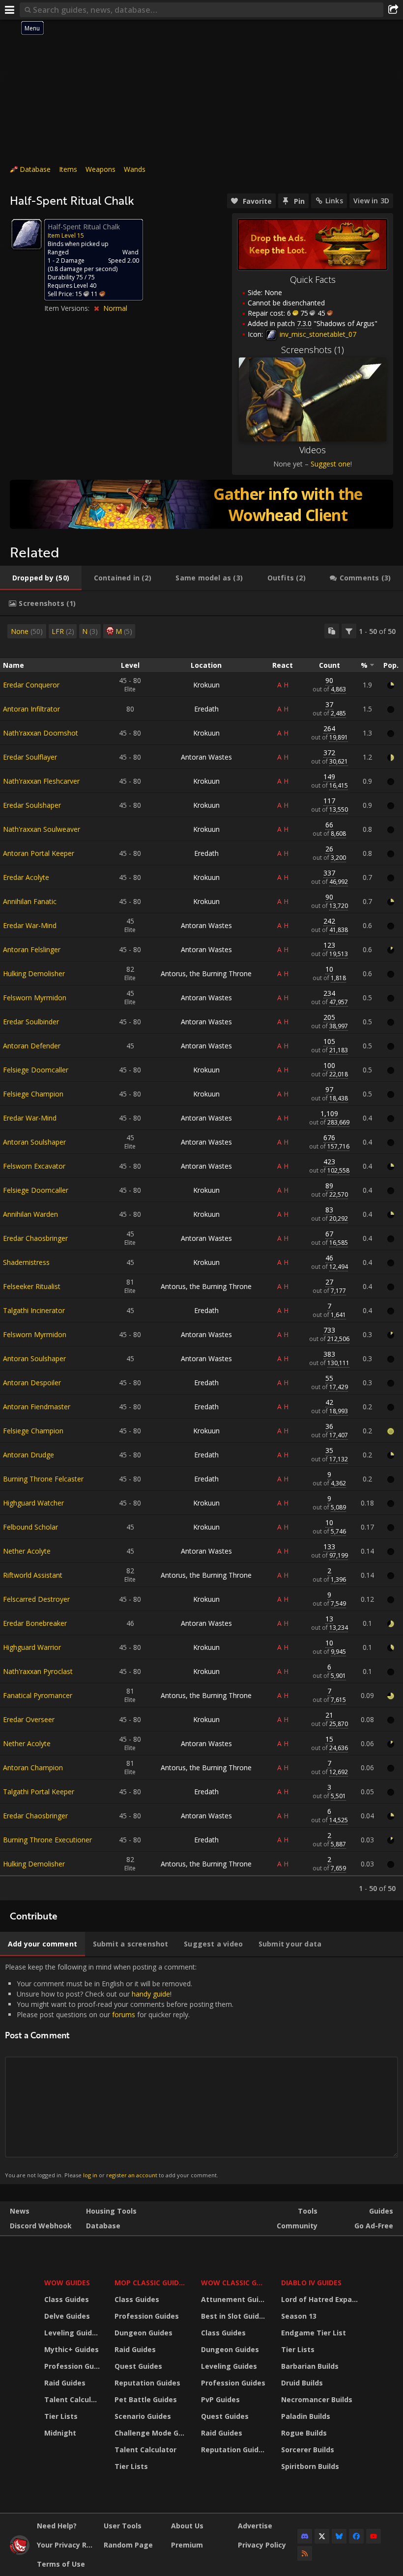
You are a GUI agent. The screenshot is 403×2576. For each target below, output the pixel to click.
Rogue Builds (304, 2433)
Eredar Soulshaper (32, 805)
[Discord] (305, 2536)
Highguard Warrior (32, 1647)
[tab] (41, 578)
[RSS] (305, 2553)
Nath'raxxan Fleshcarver (41, 781)
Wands (135, 169)
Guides (381, 2211)
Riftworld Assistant (33, 1575)
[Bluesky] (339, 2536)
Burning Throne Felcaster (43, 1479)
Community (297, 2226)
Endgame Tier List (314, 2333)
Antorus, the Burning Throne (206, 973)
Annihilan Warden (30, 1214)
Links (334, 201)
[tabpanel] (201, 1258)
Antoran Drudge (29, 1455)
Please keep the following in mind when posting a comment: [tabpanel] (119, 2070)
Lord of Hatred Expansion (321, 2299)
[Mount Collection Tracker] (201, 504)
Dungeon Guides (144, 2333)
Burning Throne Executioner (47, 1840)
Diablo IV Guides (311, 2283)
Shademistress (26, 1262)
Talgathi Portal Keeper (39, 1792)
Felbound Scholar (30, 1527)
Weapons (101, 169)
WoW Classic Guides (235, 2283)
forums (124, 2014)
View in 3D (371, 201)
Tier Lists (61, 2416)
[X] (322, 2536)
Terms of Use (61, 2564)
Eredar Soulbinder (31, 1022)
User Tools (123, 2526)
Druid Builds (302, 2383)
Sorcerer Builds (308, 2450)
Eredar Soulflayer (30, 757)
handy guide (151, 1994)
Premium (187, 2545)
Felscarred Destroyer (36, 1599)
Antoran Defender (32, 1046)
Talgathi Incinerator (34, 1310)
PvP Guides (220, 2399)
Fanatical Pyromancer (38, 1695)
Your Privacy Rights (67, 2545)
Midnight (60, 2433)
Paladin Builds (306, 2416)
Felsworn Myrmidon (35, 998)
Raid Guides (65, 2383)
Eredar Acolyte (26, 877)
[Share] (393, 10)
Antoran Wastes (206, 757)
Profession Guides (73, 2366)
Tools (308, 2211)
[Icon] (27, 234)
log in (90, 2175)
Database (35, 169)
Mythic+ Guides (72, 2349)
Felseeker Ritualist (32, 1286)
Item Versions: (68, 308)
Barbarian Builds (310, 2366)
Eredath (206, 709)
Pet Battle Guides (146, 2399)
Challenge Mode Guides (152, 2433)
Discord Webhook (41, 2226)
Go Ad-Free (374, 2226)
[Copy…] (332, 631)
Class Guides (67, 2299)
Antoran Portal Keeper (39, 853)
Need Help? (57, 2526)
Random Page (128, 2545)
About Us (187, 2526)
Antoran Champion (33, 1768)
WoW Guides (67, 2283)
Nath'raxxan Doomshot (41, 733)
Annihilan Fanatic (30, 901)
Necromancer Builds (317, 2399)
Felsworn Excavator (34, 1166)
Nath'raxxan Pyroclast (38, 1671)
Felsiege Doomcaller (36, 1070)
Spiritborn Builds (310, 2466)
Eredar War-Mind (30, 925)
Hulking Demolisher (34, 973)
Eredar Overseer (29, 1719)
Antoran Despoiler (32, 1383)
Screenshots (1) (313, 350)
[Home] (20, 2552)
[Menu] (10, 10)
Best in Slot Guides (234, 2316)
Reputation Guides (147, 2383)
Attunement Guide (234, 2299)
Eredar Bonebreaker (35, 1623)
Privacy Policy (262, 2545)
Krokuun (206, 685)
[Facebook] (356, 2536)
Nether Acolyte (27, 1551)
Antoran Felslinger (32, 949)
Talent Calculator (73, 2399)
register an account (132, 2175)
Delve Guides (67, 2316)
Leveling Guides (72, 2333)
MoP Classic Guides (151, 2283)
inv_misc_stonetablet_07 (317, 334)
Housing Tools (111, 2211)
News (20, 2211)
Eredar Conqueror (31, 685)
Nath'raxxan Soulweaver (42, 829)
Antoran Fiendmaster (37, 1407)
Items (68, 169)
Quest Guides (138, 2366)
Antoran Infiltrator (31, 709)
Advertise (255, 2526)
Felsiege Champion (33, 1094)
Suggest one (331, 464)
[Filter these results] (349, 631)
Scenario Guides (143, 2416)
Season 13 (299, 2316)
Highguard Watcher (33, 1503)
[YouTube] (374, 2536)
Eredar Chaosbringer (35, 1238)
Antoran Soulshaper (34, 1142)
